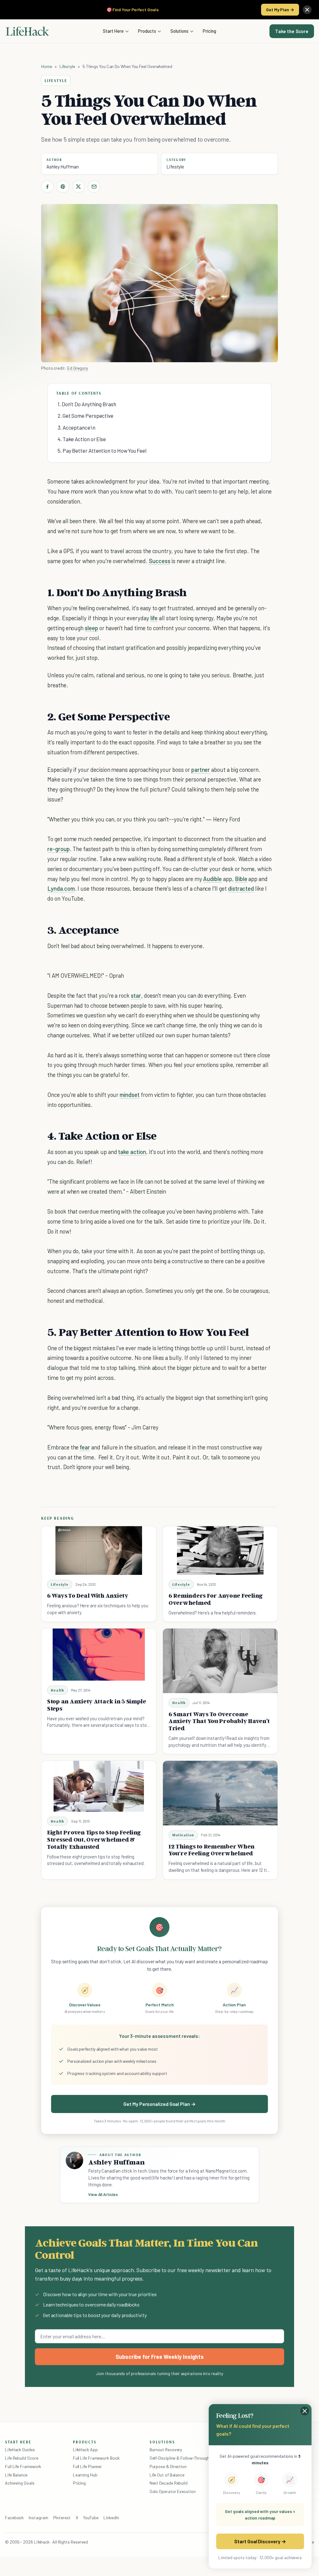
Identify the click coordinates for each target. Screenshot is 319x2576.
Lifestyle (67, 66)
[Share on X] (79, 187)
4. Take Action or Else (82, 439)
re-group (59, 849)
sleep (91, 628)
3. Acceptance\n (76, 427)
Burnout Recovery (166, 2449)
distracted (241, 888)
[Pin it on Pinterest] (63, 187)
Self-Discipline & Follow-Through (179, 2458)
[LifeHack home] (27, 31)
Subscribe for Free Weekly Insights (160, 2357)
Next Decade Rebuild (169, 2483)
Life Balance (16, 2475)
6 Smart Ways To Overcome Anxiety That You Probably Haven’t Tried (219, 1721)
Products (147, 31)
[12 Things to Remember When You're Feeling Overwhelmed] (220, 1793)
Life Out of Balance (167, 2475)
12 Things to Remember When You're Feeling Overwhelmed (212, 1850)
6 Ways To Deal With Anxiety (88, 1595)
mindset (130, 1095)
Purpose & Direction (168, 2466)
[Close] (307, 10)
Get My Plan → (280, 10)
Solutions (179, 31)
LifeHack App (85, 2449)
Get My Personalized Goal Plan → (159, 2104)
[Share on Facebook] (47, 187)
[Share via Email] (94, 187)
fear (85, 1447)
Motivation (183, 1835)
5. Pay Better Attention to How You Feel (102, 450)
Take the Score (292, 31)
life (154, 618)
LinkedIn (111, 2518)
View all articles (103, 2194)
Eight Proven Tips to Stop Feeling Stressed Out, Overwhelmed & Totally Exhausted (94, 1839)
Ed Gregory (78, 368)
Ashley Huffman (63, 167)
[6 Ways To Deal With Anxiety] (99, 1551)
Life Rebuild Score (21, 2458)
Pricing (209, 31)
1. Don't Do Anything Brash (87, 404)
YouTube (91, 2518)
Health (57, 1690)
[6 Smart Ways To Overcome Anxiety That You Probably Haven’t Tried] (220, 1661)
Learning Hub (85, 2475)
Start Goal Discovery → (260, 2541)
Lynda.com (61, 888)
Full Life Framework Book (96, 2458)
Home (47, 66)
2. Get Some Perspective (86, 416)
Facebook (14, 2518)
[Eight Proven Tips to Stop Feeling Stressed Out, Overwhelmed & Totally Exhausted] (99, 1786)
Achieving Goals (20, 2483)
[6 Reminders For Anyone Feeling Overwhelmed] (220, 1551)
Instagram (38, 2518)
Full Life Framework (23, 2466)
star (136, 995)
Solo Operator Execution (173, 2491)
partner (201, 769)
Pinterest (62, 2518)
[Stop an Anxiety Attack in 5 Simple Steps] (99, 1655)
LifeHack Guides (20, 2449)
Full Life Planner (88, 2466)
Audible (212, 879)
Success (160, 561)
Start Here (113, 31)
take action (132, 1152)
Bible (241, 879)
